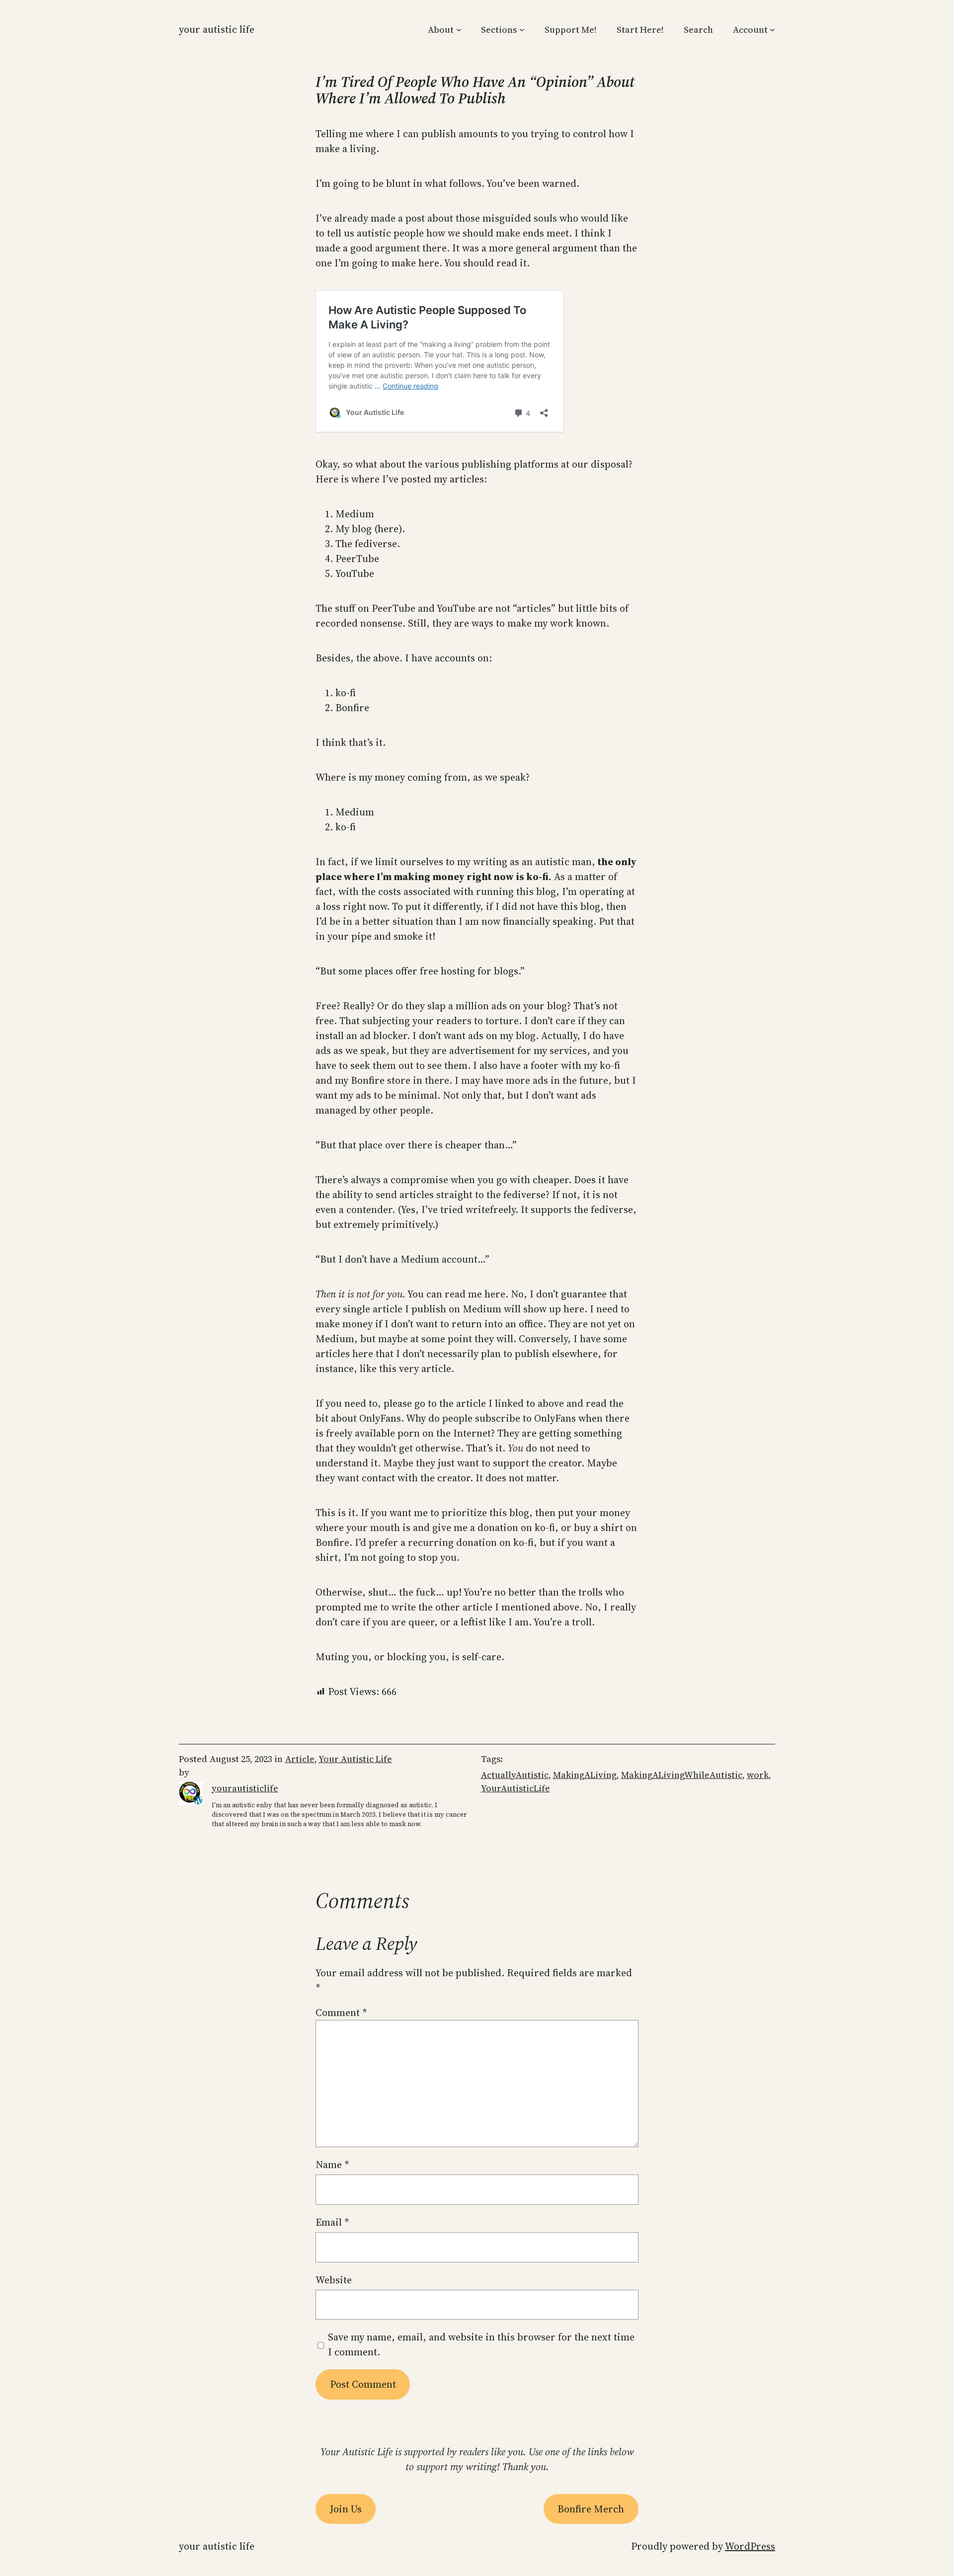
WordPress (750, 2546)
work (758, 1775)
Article (300, 1759)
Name (332, 2165)
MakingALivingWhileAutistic (682, 1775)
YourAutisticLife (516, 1788)
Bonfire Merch (591, 2509)
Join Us (346, 2509)
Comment (341, 2012)
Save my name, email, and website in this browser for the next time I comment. (481, 2344)
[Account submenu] (772, 30)
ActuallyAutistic (515, 1775)
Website (334, 2280)
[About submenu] (459, 30)
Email (332, 2222)
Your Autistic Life (217, 29)
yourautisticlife (245, 1788)
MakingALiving (585, 1775)
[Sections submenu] (522, 30)
